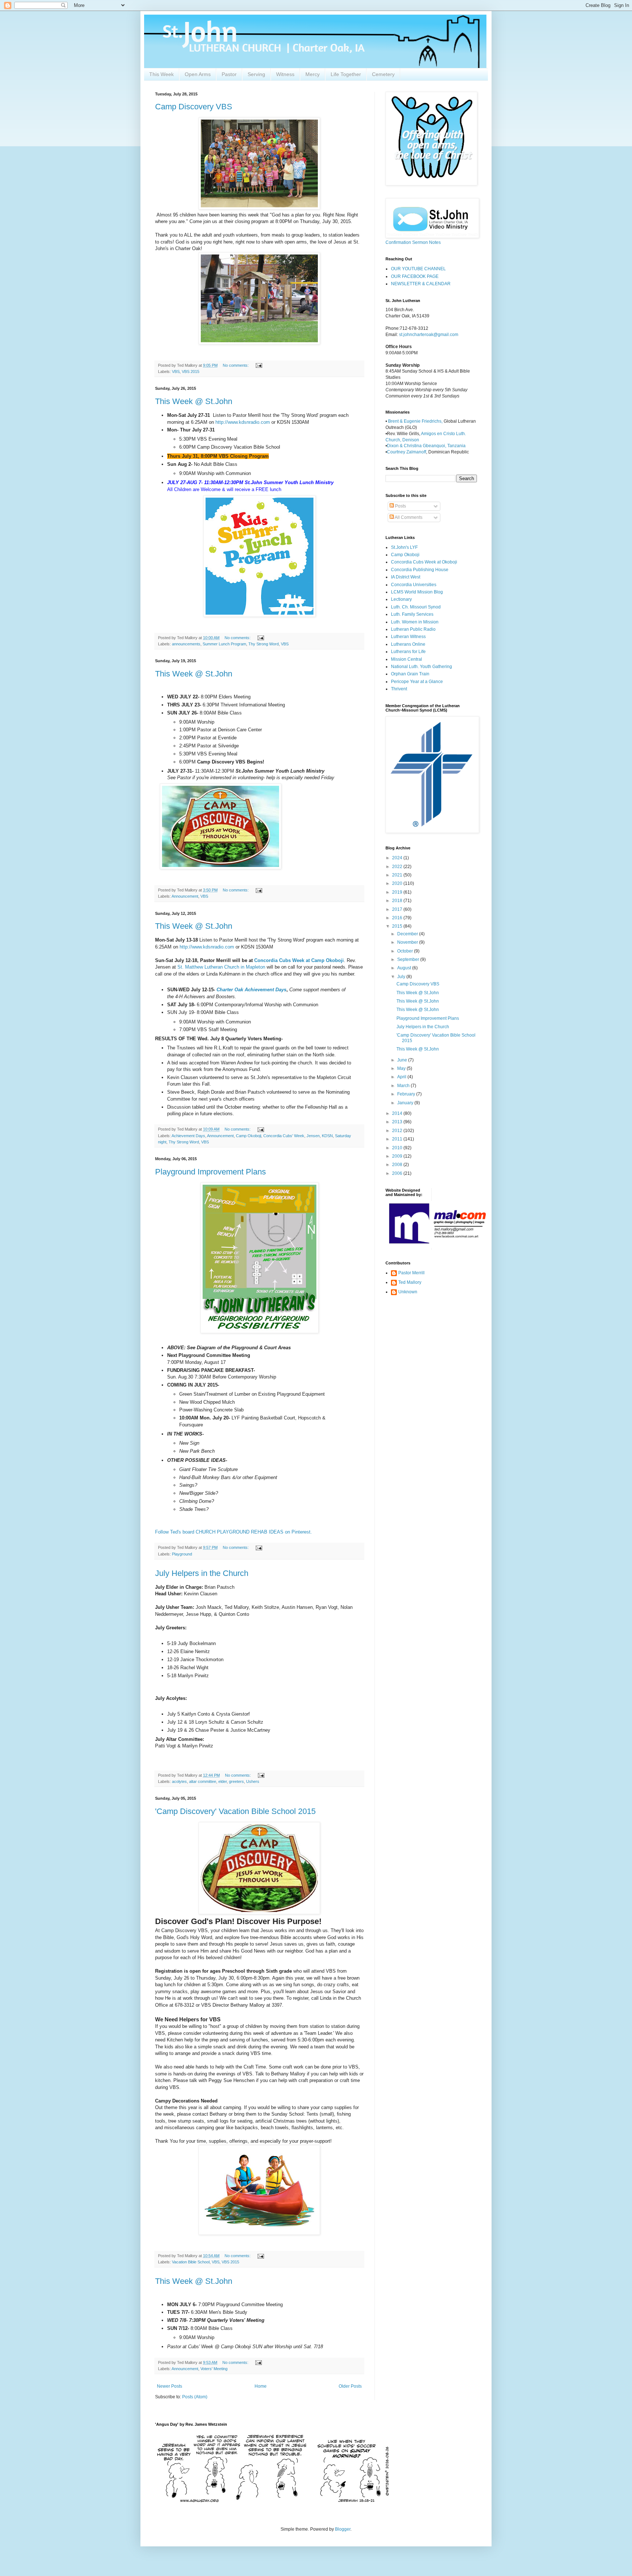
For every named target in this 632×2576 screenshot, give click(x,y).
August (405, 968)
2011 (398, 1139)
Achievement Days (188, 1136)
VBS (176, 371)
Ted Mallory (410, 1282)
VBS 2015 (191, 371)
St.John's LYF (404, 547)
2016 (398, 918)
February (407, 1094)
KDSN (327, 1136)
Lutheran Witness (408, 637)
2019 (398, 892)
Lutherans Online (408, 644)
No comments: (236, 365)
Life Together (346, 74)
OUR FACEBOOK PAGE (415, 276)
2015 (398, 926)
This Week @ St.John (194, 401)
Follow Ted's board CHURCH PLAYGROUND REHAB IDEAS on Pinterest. (234, 1532)
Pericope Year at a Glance (417, 682)
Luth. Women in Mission (415, 622)
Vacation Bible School (191, 2262)
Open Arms (198, 74)
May (402, 1068)
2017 (398, 909)
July (402, 977)
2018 (398, 901)
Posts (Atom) (195, 2397)
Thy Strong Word (264, 644)
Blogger (343, 2529)
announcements (186, 644)
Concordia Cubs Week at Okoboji (424, 562)
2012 (398, 1131)
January (406, 1103)
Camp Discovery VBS (194, 107)
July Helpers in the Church (202, 1573)
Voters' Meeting (214, 2369)
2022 (398, 867)
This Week (161, 74)
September (409, 959)
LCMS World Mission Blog (417, 592)
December (408, 934)
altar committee (203, 1781)
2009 (398, 1156)
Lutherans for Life (408, 652)
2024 (398, 858)
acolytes (179, 1781)
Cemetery (383, 74)
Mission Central (407, 659)
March (404, 1086)
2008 (398, 1165)
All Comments (408, 517)
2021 (398, 875)
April (402, 1077)
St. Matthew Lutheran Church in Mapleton (221, 967)
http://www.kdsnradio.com (243, 422)
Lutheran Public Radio (413, 629)
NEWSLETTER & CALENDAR (421, 284)
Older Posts (350, 2386)
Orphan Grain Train (410, 674)
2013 (398, 1122)
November (408, 942)
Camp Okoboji (249, 1136)
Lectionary (401, 599)
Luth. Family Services (412, 614)
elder (223, 1781)
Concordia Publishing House (420, 570)
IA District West (406, 577)
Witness (285, 74)
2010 (398, 1148)
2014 (398, 1113)
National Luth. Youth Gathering (422, 667)
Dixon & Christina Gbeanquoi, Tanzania (426, 446)
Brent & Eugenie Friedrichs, (416, 421)
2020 (398, 883)
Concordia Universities (414, 585)
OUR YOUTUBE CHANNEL (418, 269)
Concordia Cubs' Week (284, 1136)
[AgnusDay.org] (272, 2501)
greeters (236, 1781)
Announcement (185, 896)
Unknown (408, 1292)
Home (261, 2386)
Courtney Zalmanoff (407, 452)
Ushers (253, 1781)
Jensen (313, 1136)
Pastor (229, 74)
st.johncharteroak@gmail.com (429, 335)
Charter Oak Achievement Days (251, 990)
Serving (256, 74)
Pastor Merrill (411, 1273)
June (403, 1060)
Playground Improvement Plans (210, 1172)
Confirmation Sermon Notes (413, 242)
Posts (400, 506)
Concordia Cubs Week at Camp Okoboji (299, 960)
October (406, 951)
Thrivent (399, 689)
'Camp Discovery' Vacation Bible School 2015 (235, 1811)
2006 (398, 1173)
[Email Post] (259, 365)
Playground (182, 1554)
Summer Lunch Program (224, 644)
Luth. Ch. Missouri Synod (416, 607)
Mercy (313, 74)
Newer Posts (170, 2386)
